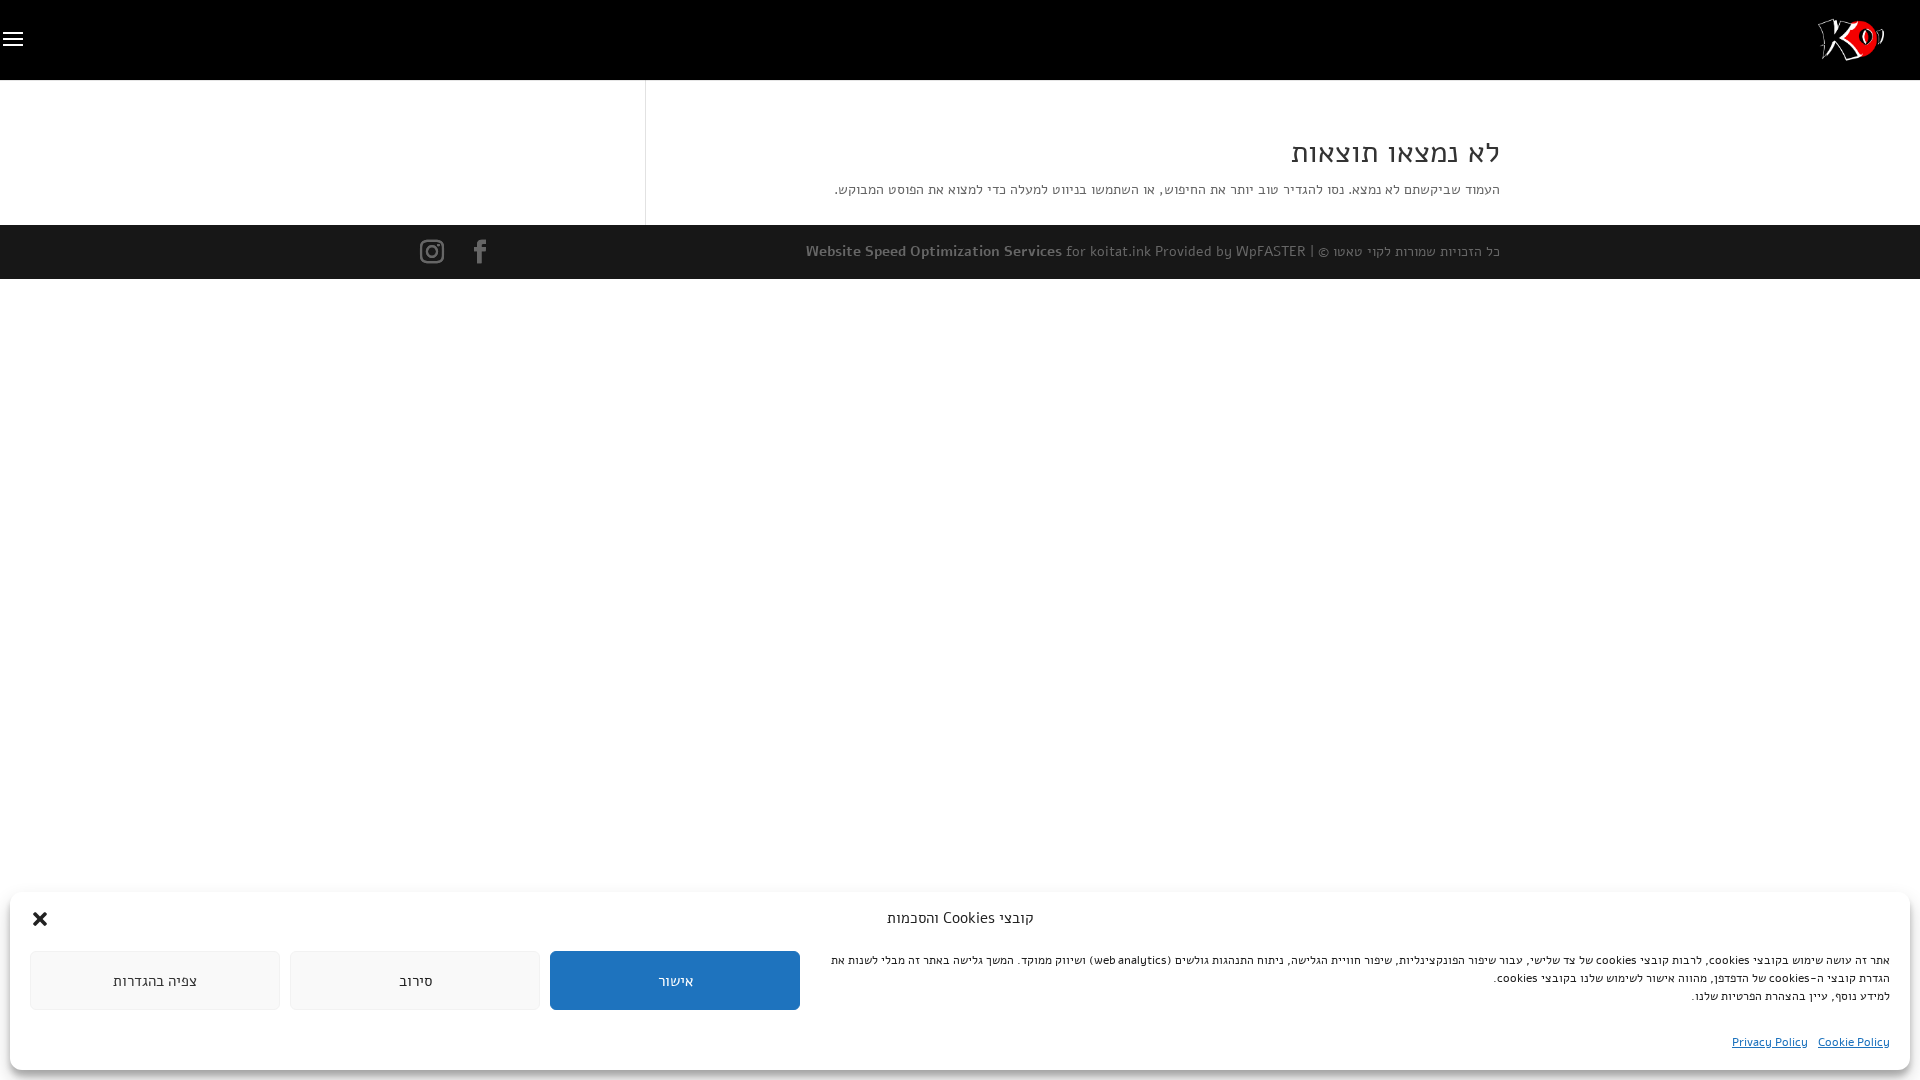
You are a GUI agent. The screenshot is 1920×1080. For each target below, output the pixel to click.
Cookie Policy (1854, 1042)
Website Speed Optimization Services (934, 251)
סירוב (415, 981)
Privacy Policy (1770, 1042)
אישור (675, 981)
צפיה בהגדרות (155, 981)
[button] (40, 919)
